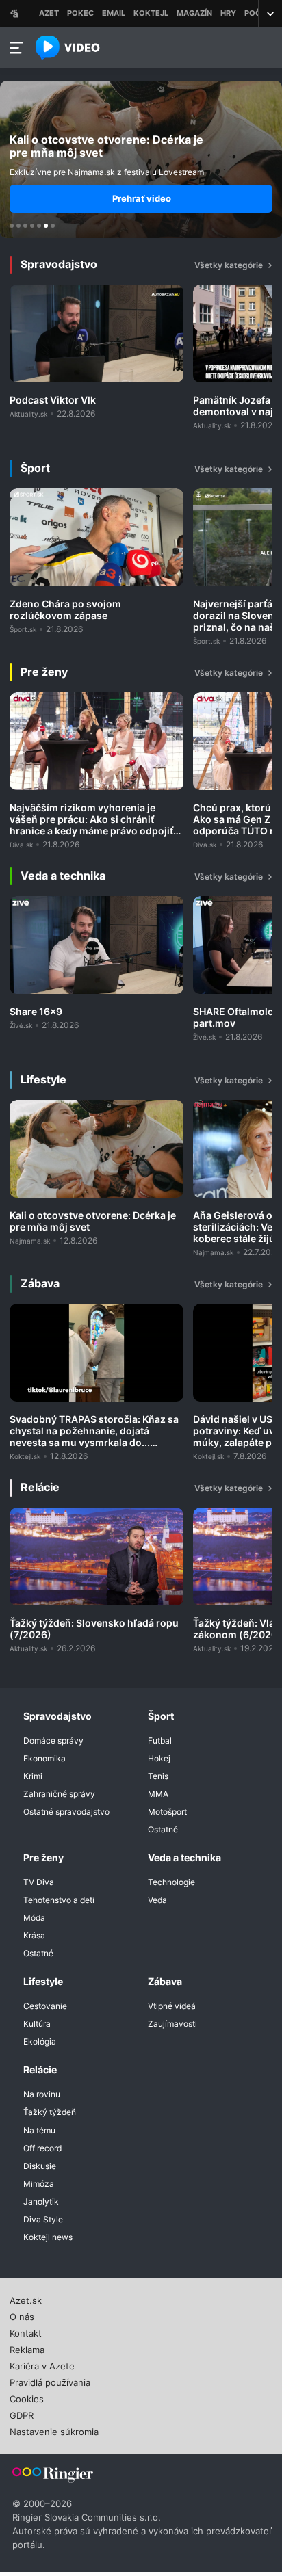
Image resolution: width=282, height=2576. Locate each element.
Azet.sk (26, 2299)
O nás (22, 2315)
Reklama (27, 2348)
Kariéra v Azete (42, 2365)
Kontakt (26, 2332)
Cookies (27, 2397)
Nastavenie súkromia (54, 2430)
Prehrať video (142, 198)
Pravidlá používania (50, 2381)
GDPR (22, 2414)
